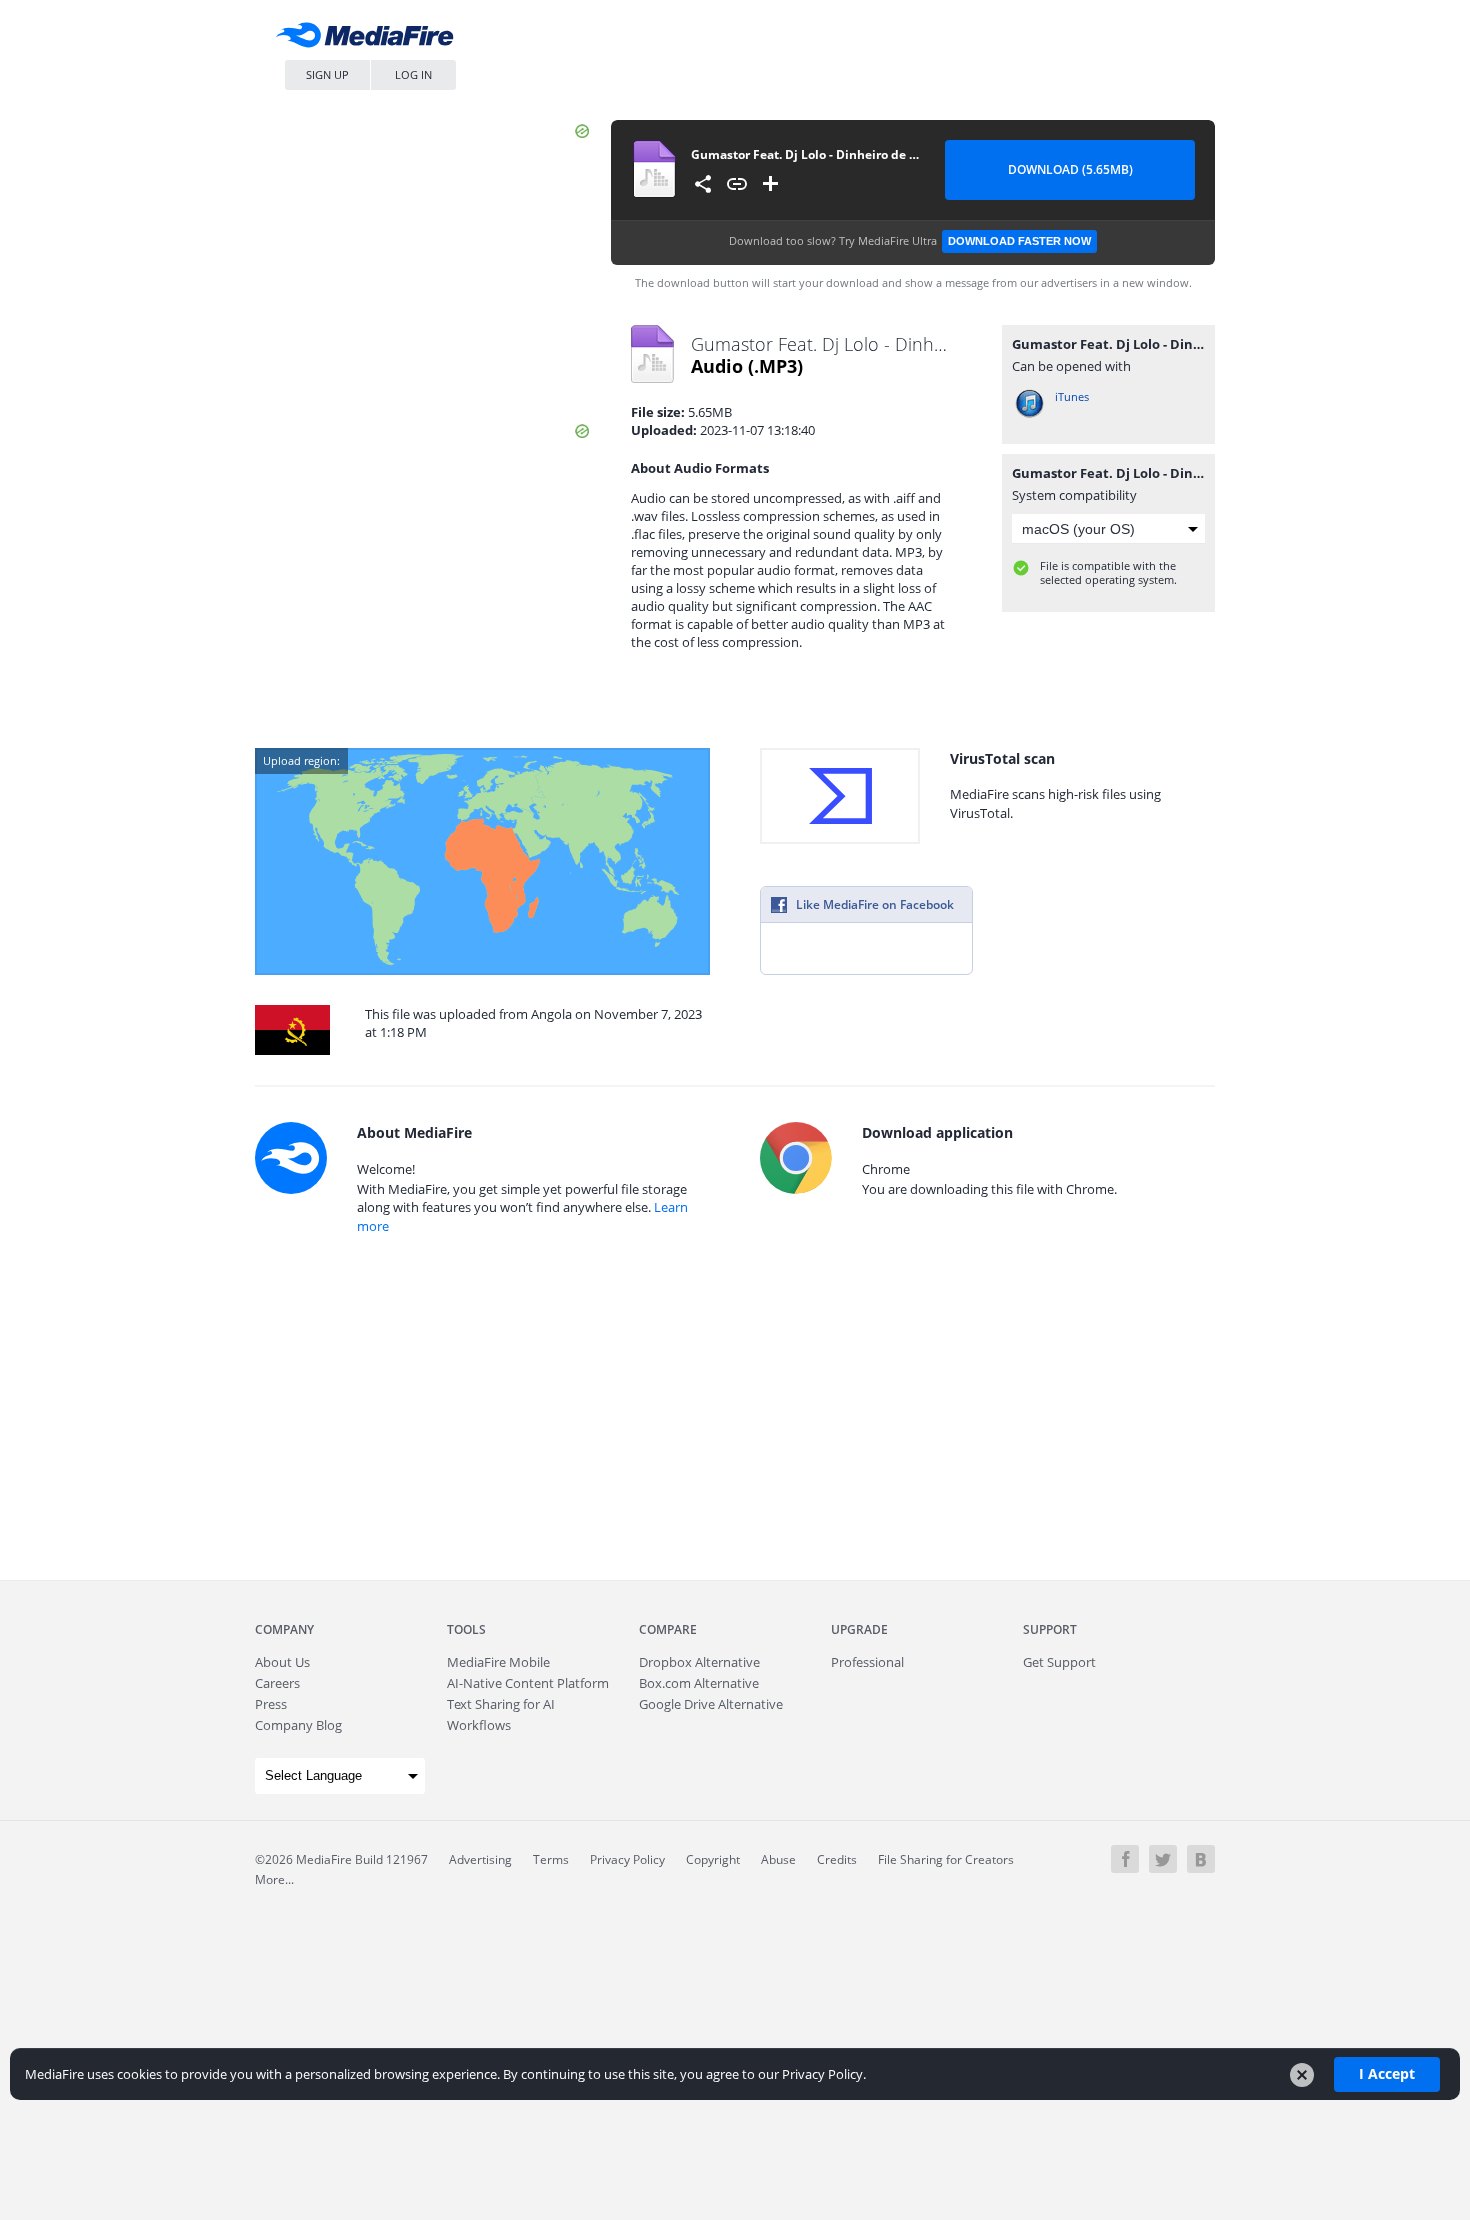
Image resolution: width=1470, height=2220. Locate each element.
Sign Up (327, 74)
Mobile (498, 1662)
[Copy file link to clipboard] (737, 184)
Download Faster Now (1019, 241)
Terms (551, 1859)
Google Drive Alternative (711, 1704)
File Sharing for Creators (946, 1859)
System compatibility (1074, 495)
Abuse (778, 1859)
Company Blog (298, 1725)
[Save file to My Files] (771, 184)
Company (284, 1629)
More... (274, 1879)
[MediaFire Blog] (1201, 1859)
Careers (277, 1683)
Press (271, 1704)
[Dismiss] (1302, 2075)
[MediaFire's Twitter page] (1163, 1859)
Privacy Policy (627, 1859)
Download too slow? (910, 240)
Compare (668, 1629)
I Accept (1387, 2073)
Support (1050, 1629)
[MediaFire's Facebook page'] (1125, 1859)
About (282, 1662)
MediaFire (370, 39)
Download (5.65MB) (1070, 169)
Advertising (480, 1859)
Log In (413, 74)
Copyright (713, 1859)
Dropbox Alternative (699, 1662)
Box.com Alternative (699, 1683)
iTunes (1072, 396)
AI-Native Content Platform (528, 1683)
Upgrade (859, 1629)
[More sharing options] (703, 184)
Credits (837, 1859)
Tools (466, 1629)
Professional (867, 1662)
